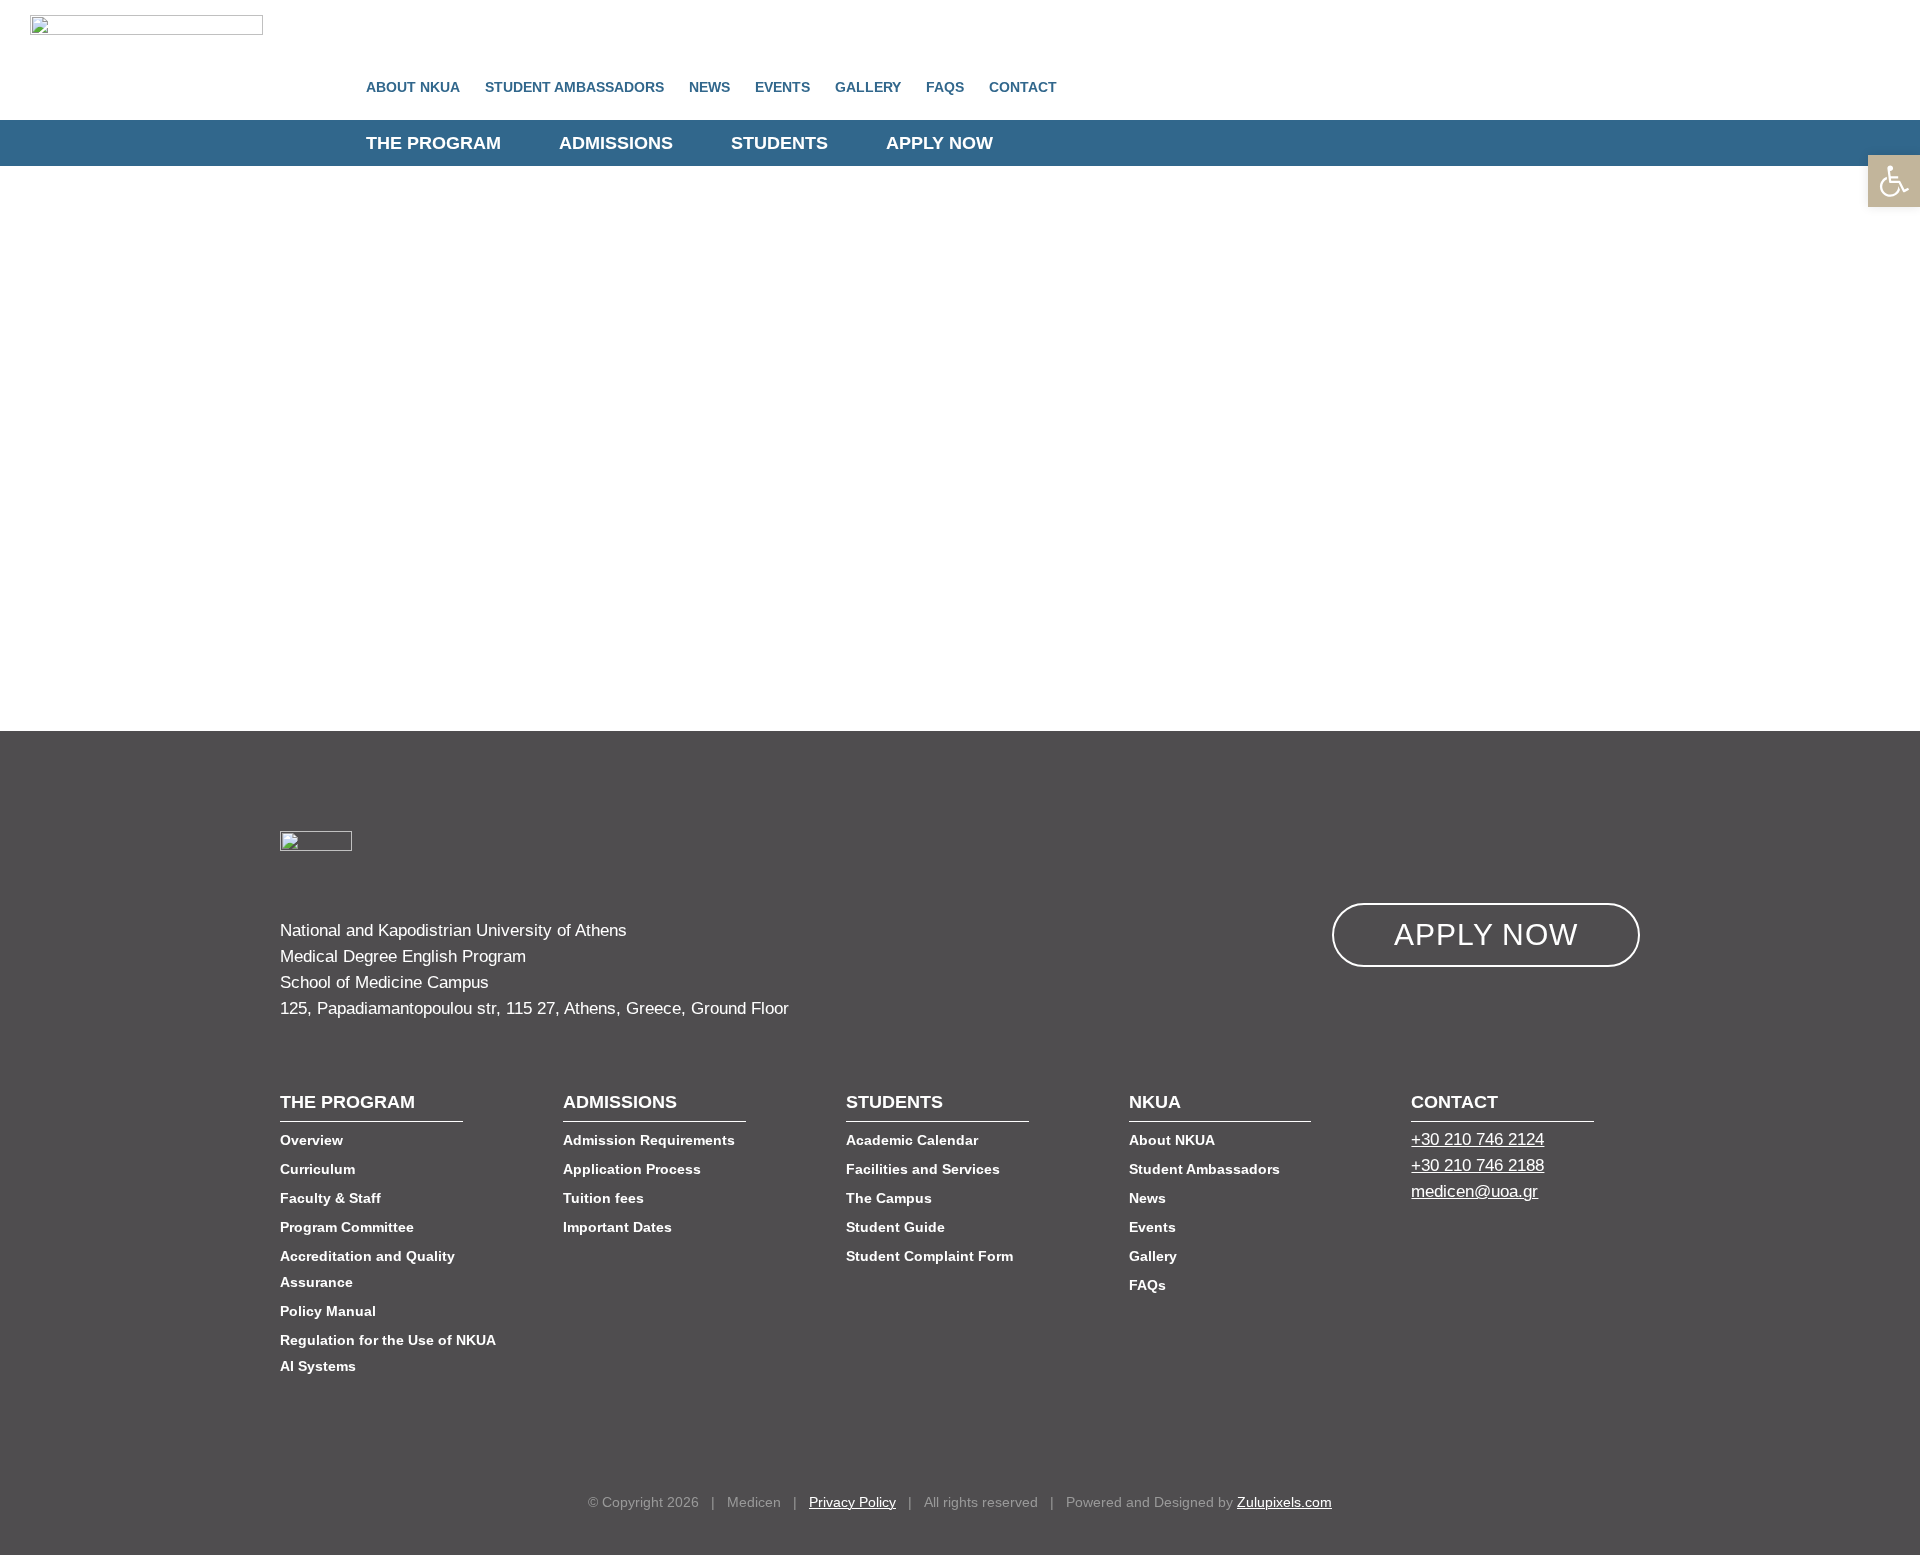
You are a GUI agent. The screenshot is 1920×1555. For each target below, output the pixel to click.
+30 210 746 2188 (1477, 1165)
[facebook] (1419, 1245)
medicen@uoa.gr (1474, 1191)
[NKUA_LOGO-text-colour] (146, 23)
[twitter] (1455, 1245)
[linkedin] (1491, 1245)
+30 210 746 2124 (1477, 1139)
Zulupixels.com (1284, 1502)
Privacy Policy (852, 1502)
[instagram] (1527, 1245)
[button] (1894, 181)
